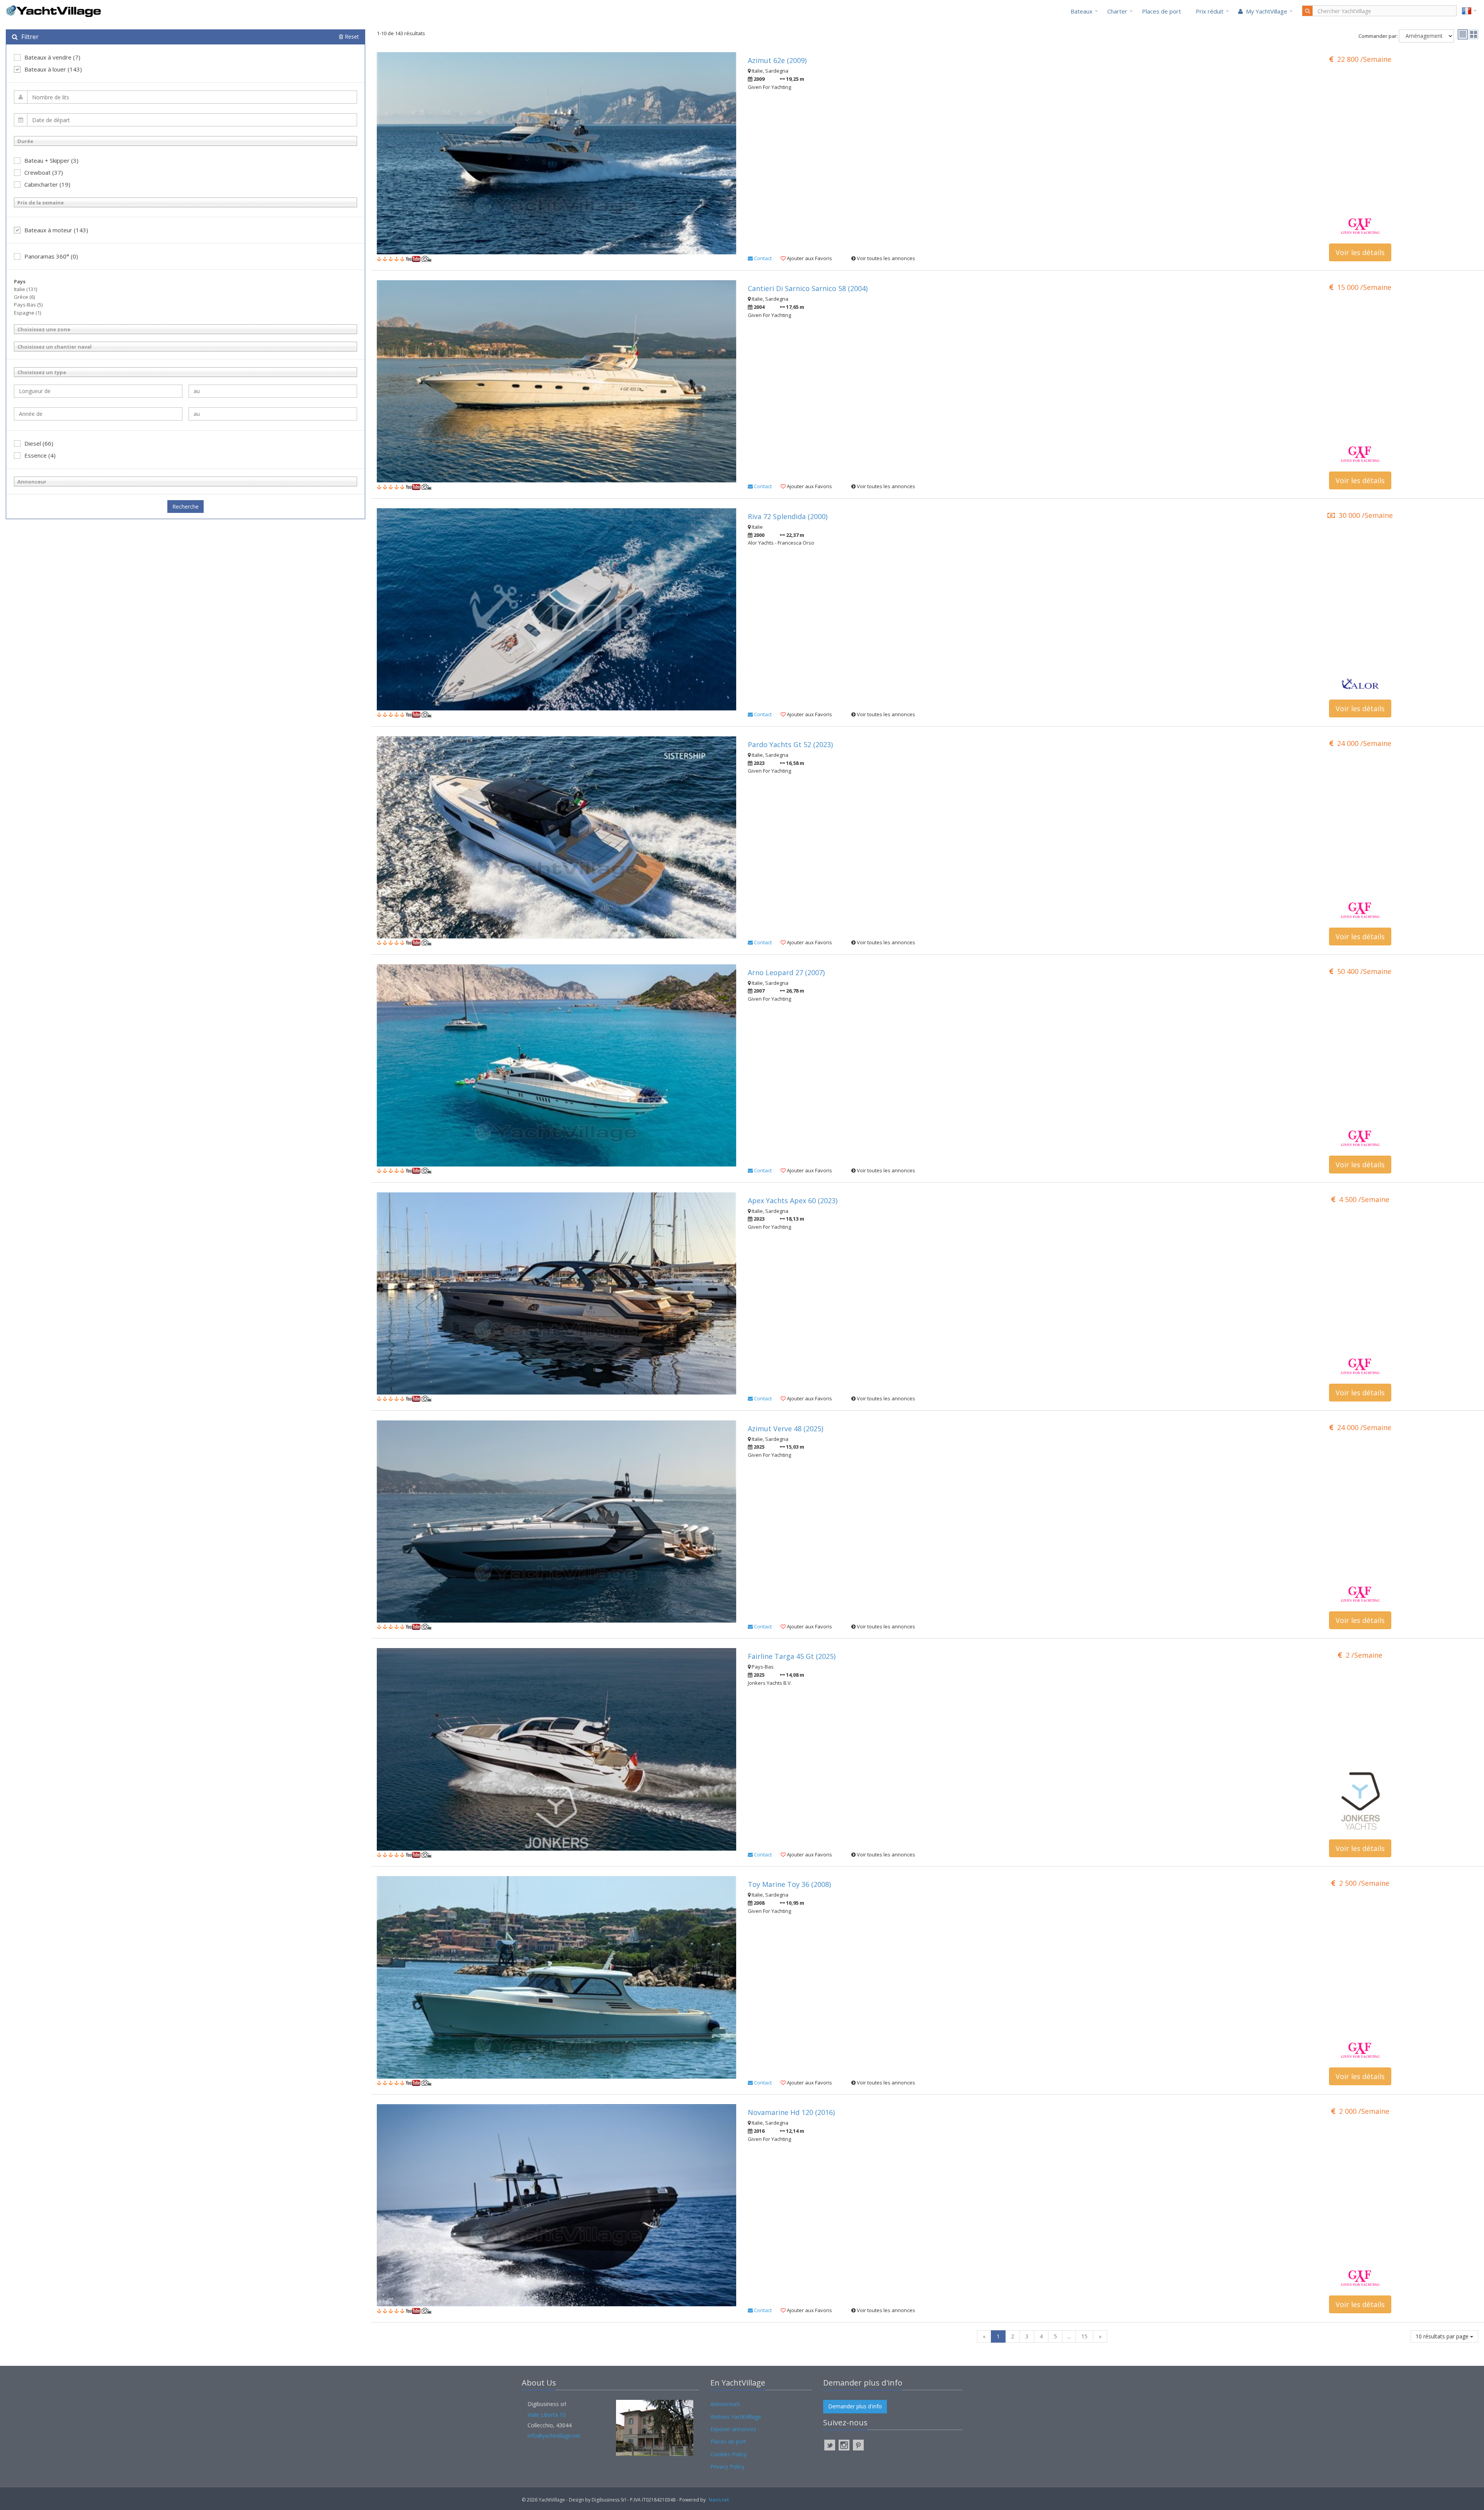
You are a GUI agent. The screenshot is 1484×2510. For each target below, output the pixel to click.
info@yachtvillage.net (554, 2436)
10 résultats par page (1443, 2336)
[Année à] (273, 414)
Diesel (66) (39, 443)
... (1069, 2336)
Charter (1117, 11)
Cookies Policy (728, 2454)
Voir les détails (1360, 252)
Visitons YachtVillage (736, 2417)
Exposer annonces (733, 2429)
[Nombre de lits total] (185, 97)
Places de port (1162, 11)
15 (1084, 2336)
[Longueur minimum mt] (98, 391)
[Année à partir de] (98, 414)
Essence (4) (40, 455)
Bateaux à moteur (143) (56, 230)
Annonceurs (725, 2404)
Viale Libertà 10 (547, 2415)
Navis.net (719, 2500)
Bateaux (1082, 11)
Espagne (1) (27, 313)
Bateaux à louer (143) (53, 69)
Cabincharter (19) (47, 184)
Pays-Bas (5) (28, 305)
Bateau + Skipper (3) (51, 160)
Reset (351, 37)
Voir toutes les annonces (885, 258)
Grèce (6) (24, 297)
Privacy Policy (727, 2467)
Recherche (185, 507)
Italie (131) (26, 289)
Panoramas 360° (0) (51, 256)
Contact (762, 258)
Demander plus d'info (855, 2406)
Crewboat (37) (44, 172)
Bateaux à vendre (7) (52, 57)
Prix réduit (1210, 11)
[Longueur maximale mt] (273, 391)
